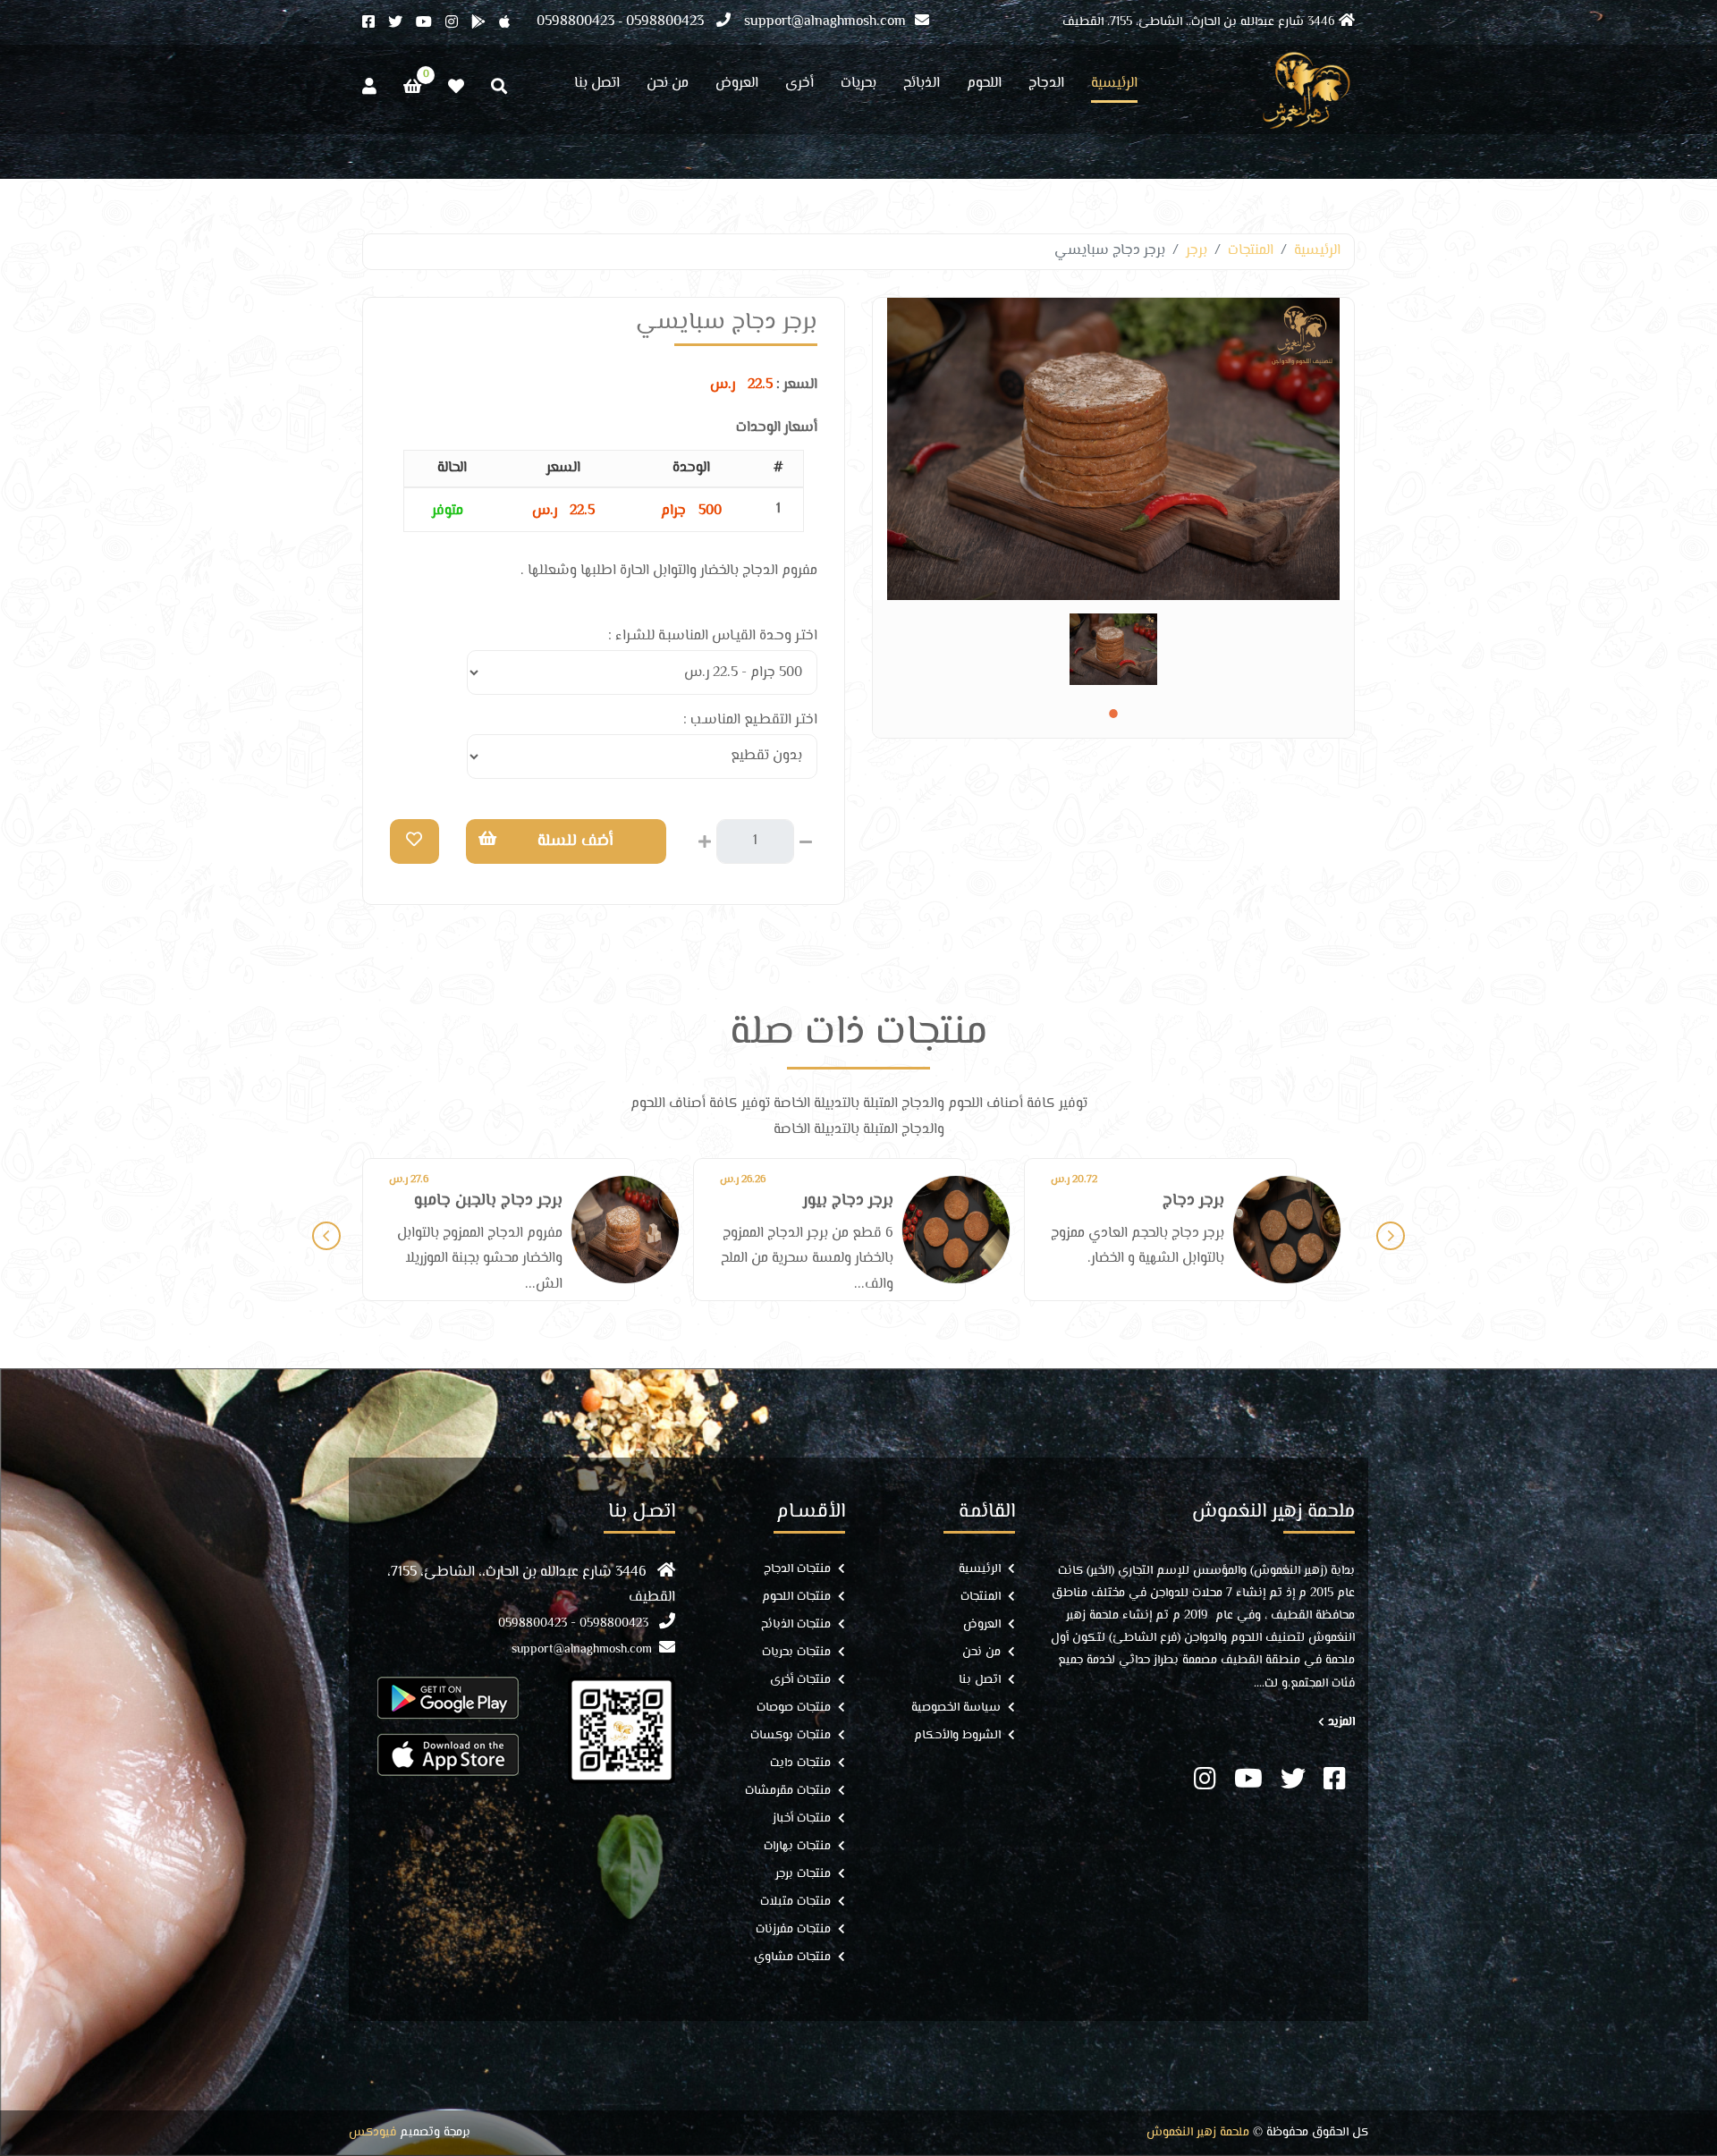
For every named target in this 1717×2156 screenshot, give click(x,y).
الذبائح (922, 86)
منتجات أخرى (800, 1681)
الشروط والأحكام (957, 1736)
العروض (737, 86)
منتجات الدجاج (797, 1570)
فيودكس (372, 2133)
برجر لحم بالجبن (1175, 1201)
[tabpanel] (1113, 649)
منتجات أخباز (802, 1819)
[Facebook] (375, 24)
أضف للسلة (575, 841)
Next (1391, 1236)
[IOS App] (448, 1754)
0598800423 (665, 22)
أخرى (799, 86)
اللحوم (984, 86)
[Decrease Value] (806, 840)
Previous (326, 1236)
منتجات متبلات (795, 1902)
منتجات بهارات (797, 1847)
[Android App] (485, 24)
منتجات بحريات (796, 1653)
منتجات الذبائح (796, 1625)
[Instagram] (458, 24)
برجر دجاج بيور (517, 1201)
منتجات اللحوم (796, 1598)
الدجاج (1046, 86)
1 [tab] (1113, 714)
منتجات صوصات (794, 1708)
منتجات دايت (800, 1764)
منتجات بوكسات (791, 1736)
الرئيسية (1114, 86)
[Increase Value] (705, 840)
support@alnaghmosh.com (825, 22)
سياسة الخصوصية (956, 1708)
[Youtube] (431, 24)
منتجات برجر (803, 1875)
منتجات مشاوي (792, 1958)
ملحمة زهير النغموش (1198, 2133)
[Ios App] (511, 24)
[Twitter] (402, 24)
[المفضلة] (456, 87)
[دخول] (369, 87)
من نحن (668, 86)
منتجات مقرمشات (788, 1792)
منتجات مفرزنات (793, 1930)
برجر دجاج (863, 1201)
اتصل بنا (597, 86)
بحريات (858, 86)
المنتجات (1251, 251)
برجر (1197, 251)
